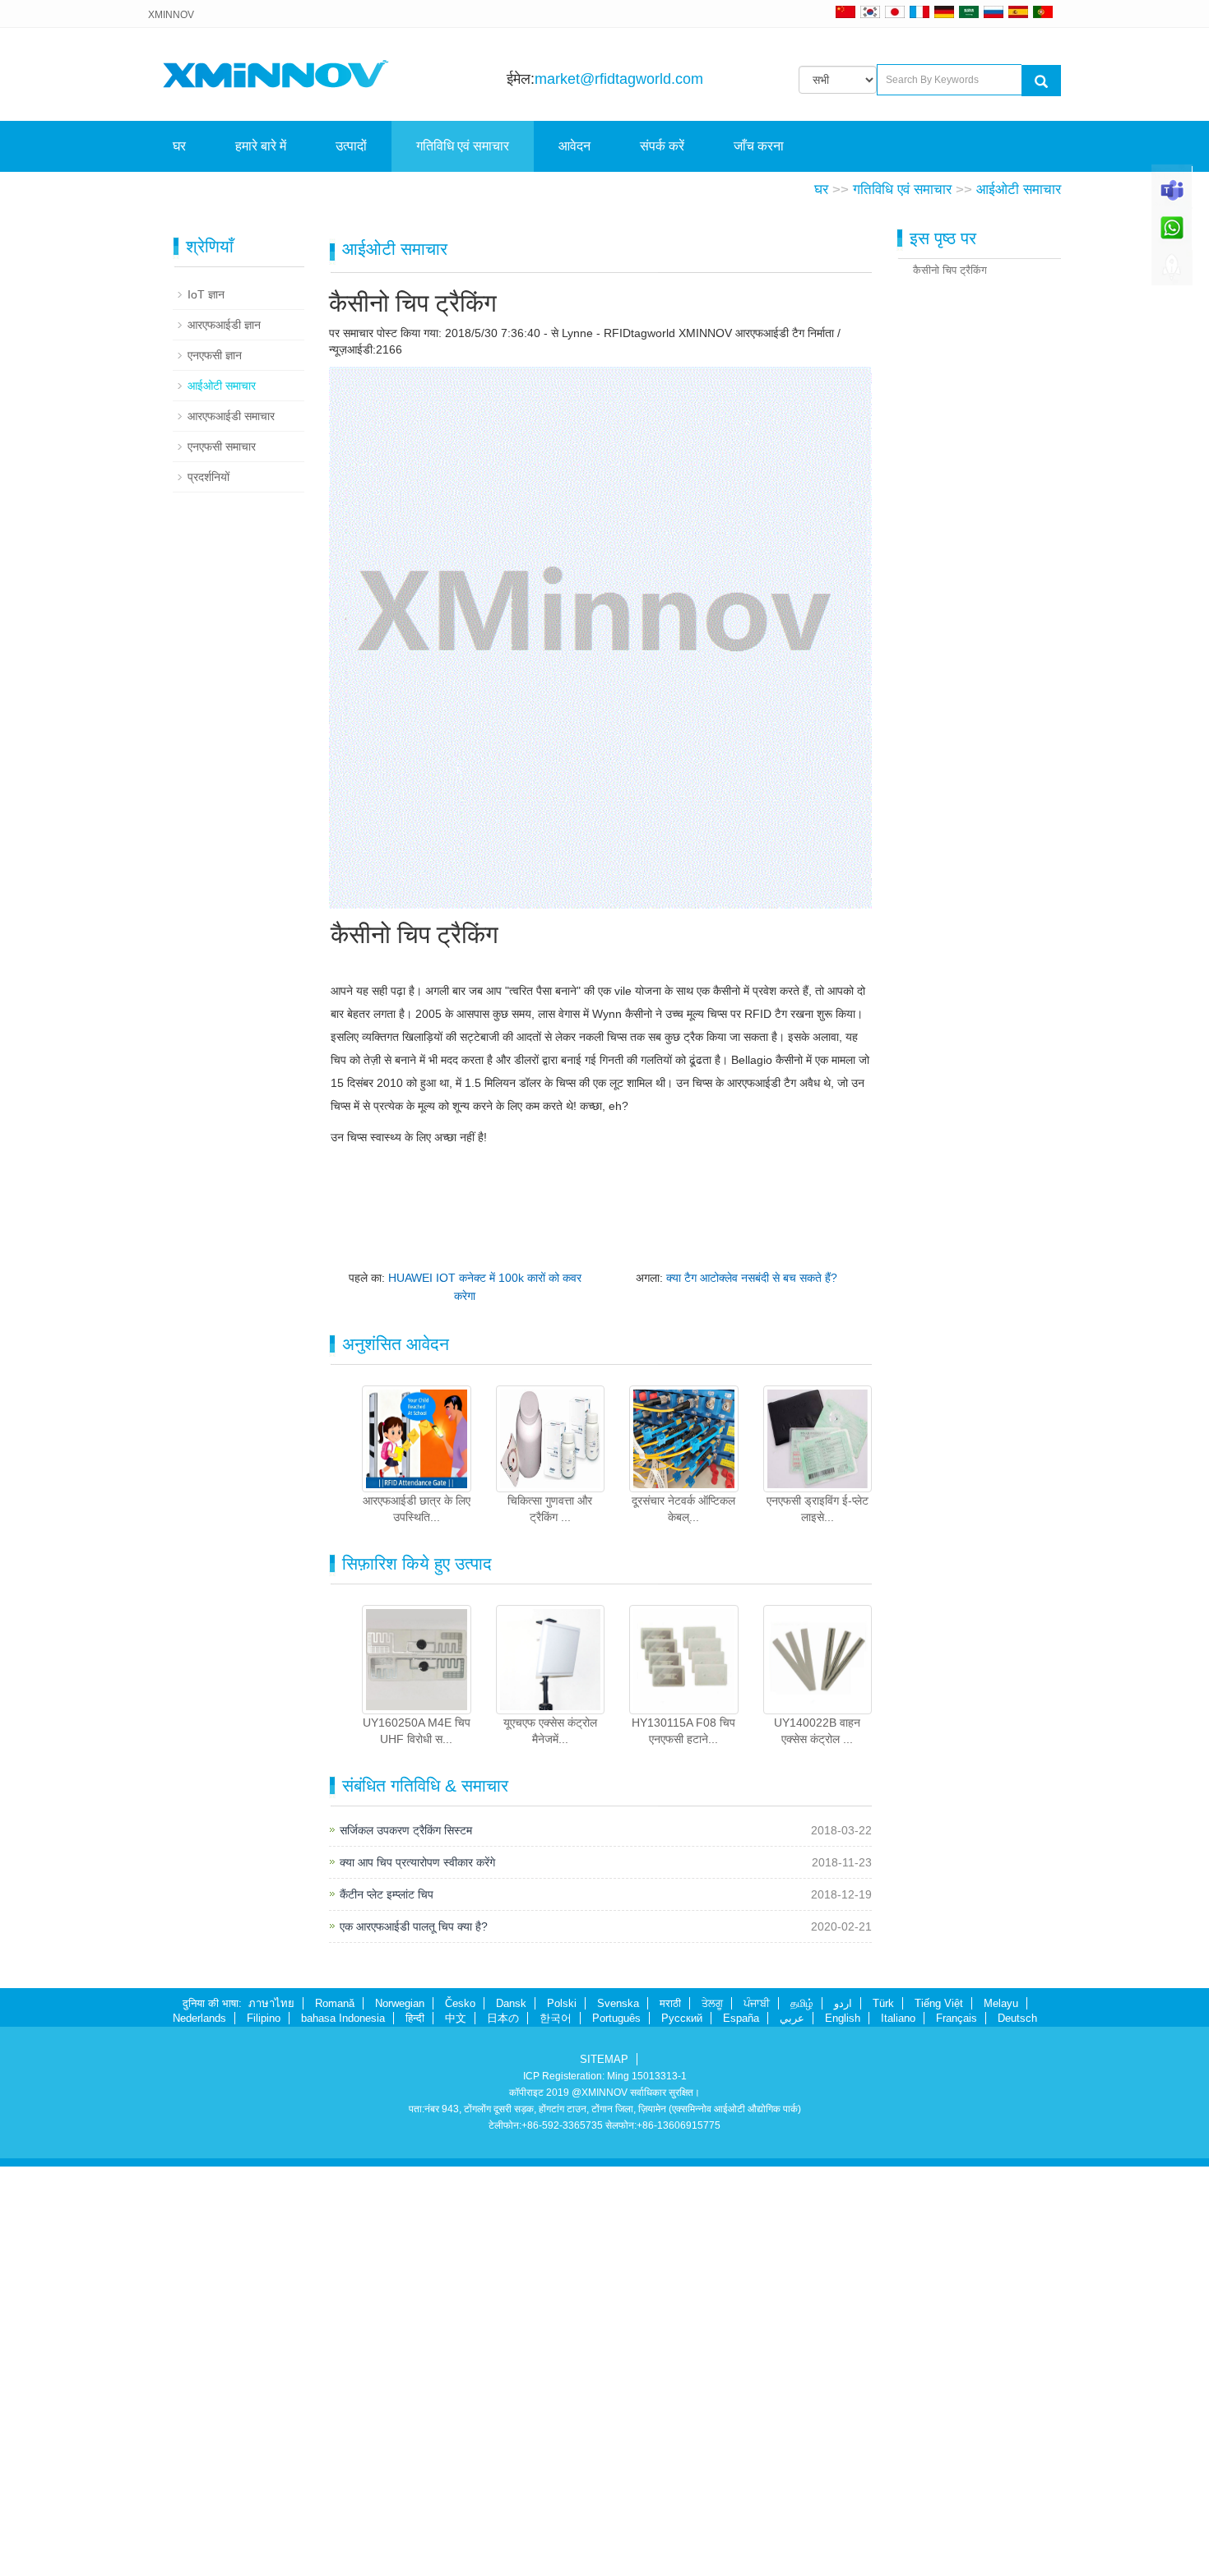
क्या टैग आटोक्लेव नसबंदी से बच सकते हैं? (752, 1687)
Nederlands (199, 2428)
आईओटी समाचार (1019, 599)
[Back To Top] (1172, 272)
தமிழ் (802, 2413)
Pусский (682, 2428)
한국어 (556, 2428)
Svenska (618, 2413)
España (741, 2428)
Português (616, 2428)
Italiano (898, 2428)
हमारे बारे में (261, 146)
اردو (843, 2413)
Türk (883, 2413)
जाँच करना (759, 146)
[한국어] (870, 12)
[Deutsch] (944, 12)
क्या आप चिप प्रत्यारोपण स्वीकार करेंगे (417, 2272)
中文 (456, 2428)
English (843, 2428)
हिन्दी (415, 2428)
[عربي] (969, 12)
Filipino (264, 2428)
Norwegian (400, 2413)
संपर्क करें (662, 146)
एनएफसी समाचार (222, 856)
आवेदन (574, 146)
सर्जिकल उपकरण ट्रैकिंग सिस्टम (406, 2240)
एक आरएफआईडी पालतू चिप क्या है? (414, 2336)
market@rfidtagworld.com (619, 79)
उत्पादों (351, 146)
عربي (792, 2428)
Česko (460, 2413)
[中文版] (845, 12)
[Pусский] (994, 12)
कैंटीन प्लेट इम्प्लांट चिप (387, 2304)
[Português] (1043, 12)
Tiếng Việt (939, 2413)
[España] (1018, 12)
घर (179, 146)
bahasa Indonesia (343, 2428)
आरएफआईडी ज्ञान (224, 734)
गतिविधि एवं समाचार (463, 146)
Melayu (1001, 2413)
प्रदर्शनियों (208, 886)
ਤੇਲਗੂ (712, 2413)
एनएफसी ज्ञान (215, 765)
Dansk (511, 2413)
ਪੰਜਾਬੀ (757, 2413)
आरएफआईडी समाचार (231, 826)
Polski (562, 2413)
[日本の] (897, 12)
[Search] (1041, 81)
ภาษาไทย (271, 2413)
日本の (503, 2428)
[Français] (919, 12)
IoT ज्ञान (206, 704)
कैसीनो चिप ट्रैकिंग (950, 680)
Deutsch (1017, 2428)
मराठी (670, 2413)
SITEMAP (604, 2469)
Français (957, 2428)
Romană (335, 2413)
